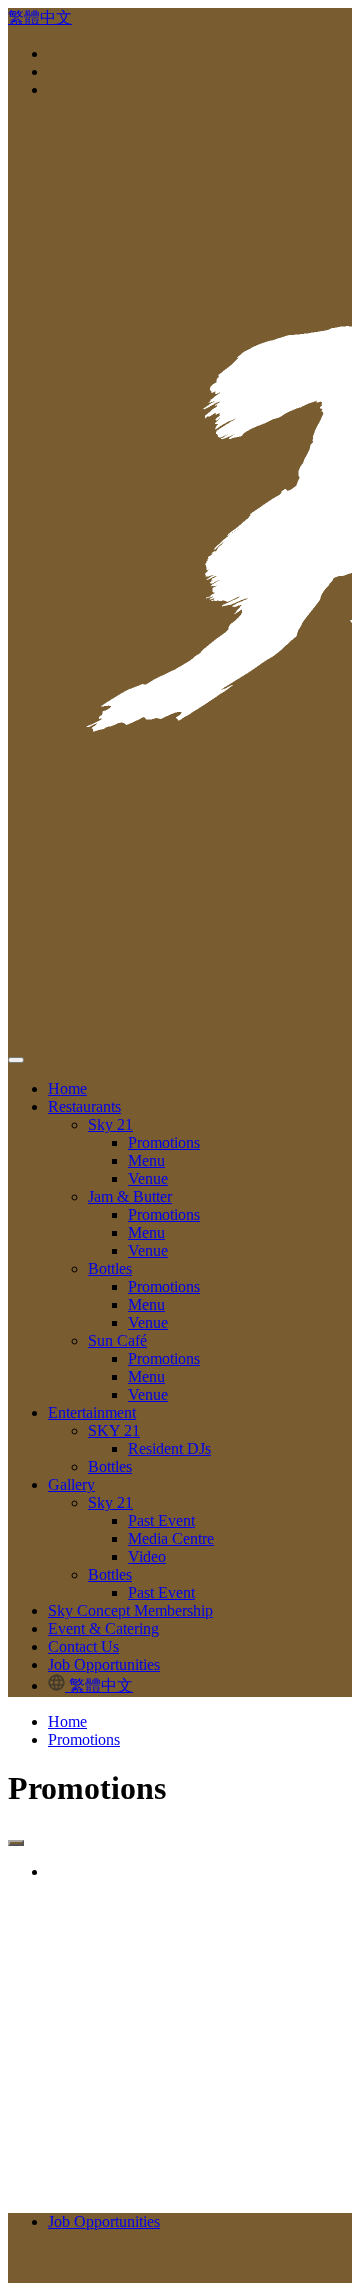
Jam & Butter (130, 1196)
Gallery (71, 1484)
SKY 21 (114, 1430)
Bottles (110, 1268)
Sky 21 (110, 1124)
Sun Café (117, 1340)
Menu (146, 1160)
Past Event (161, 1520)
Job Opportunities (104, 1664)
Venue (148, 1178)
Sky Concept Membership (130, 1610)
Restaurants (84, 1106)
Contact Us (83, 1646)
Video (147, 1556)
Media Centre (171, 1538)
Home (67, 1088)
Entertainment (92, 1412)
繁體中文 (40, 17)
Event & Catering (103, 1628)
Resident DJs (169, 1448)
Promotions (164, 1142)
